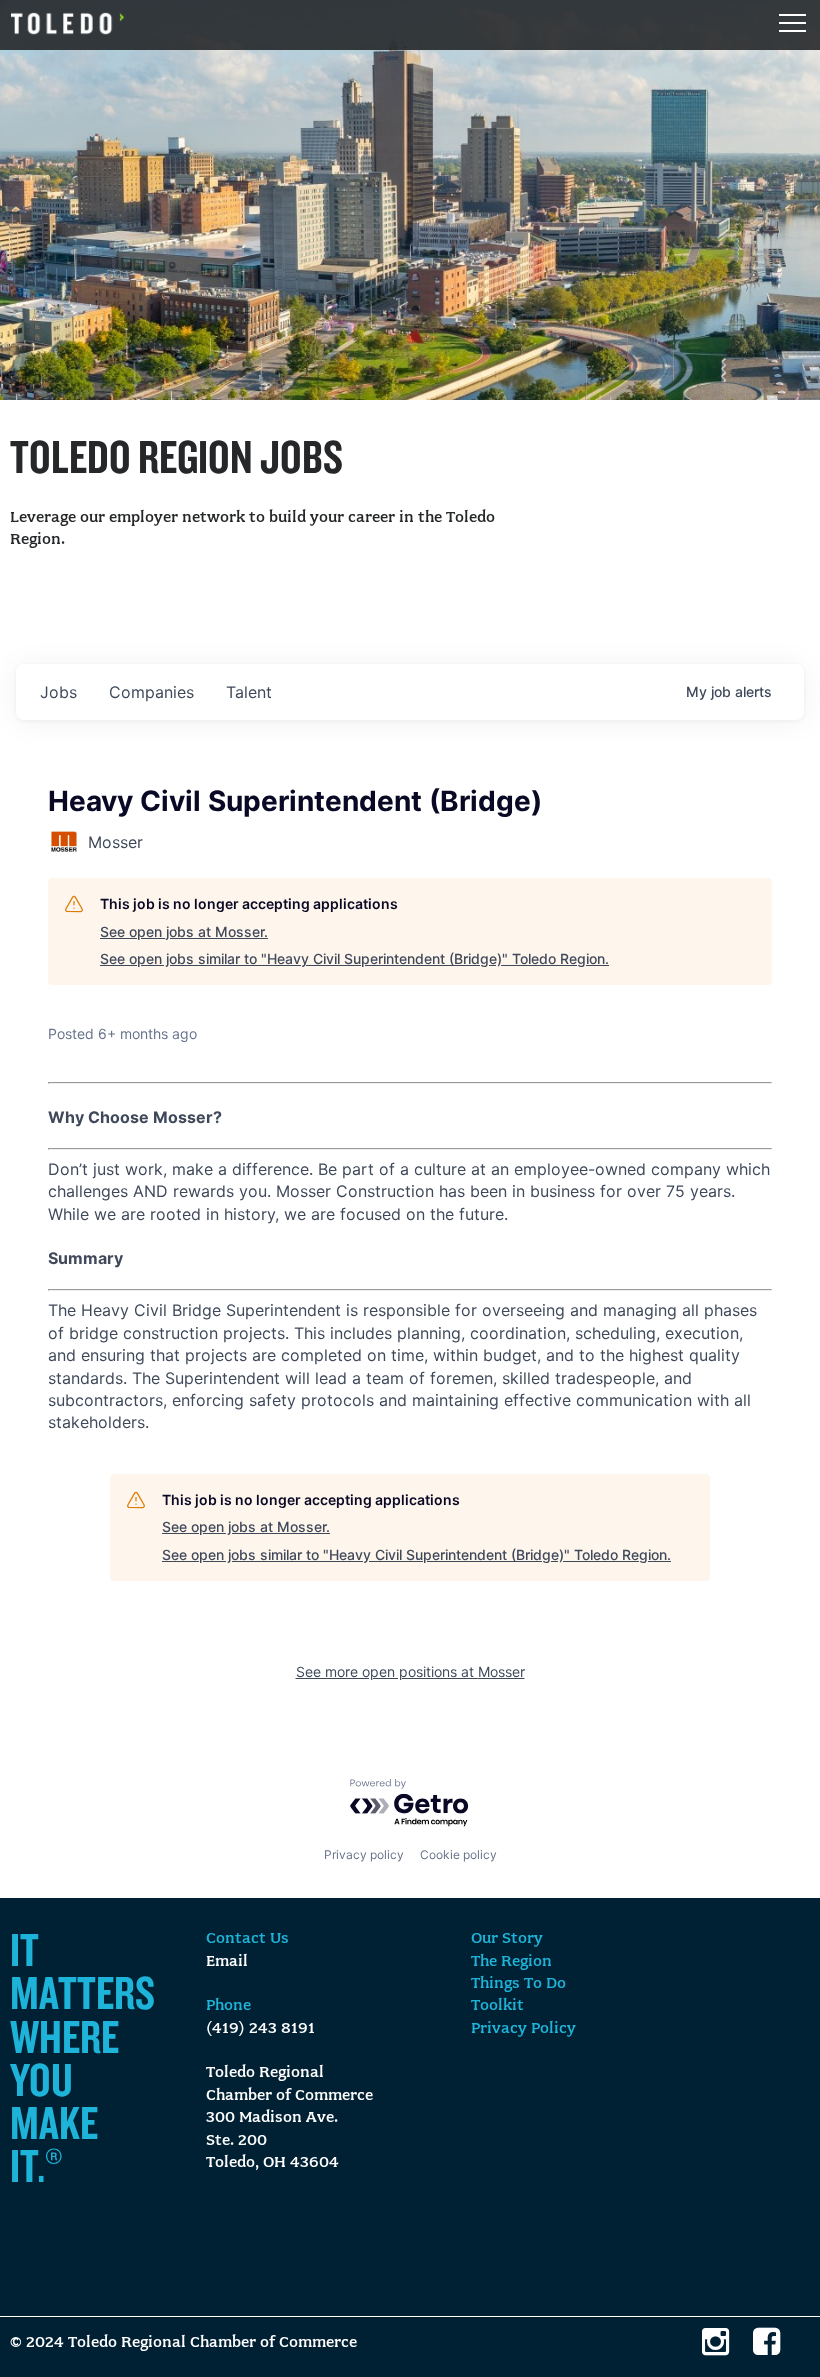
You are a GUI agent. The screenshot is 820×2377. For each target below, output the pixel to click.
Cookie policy (458, 1854)
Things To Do (518, 1984)
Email (227, 1962)
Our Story (507, 1939)
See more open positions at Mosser (410, 1671)
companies (151, 692)
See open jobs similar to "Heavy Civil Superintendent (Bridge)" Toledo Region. (354, 958)
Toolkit (497, 2006)
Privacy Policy (523, 2029)
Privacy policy (364, 1854)
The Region (511, 1962)
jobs (58, 692)
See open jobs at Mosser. (184, 931)
